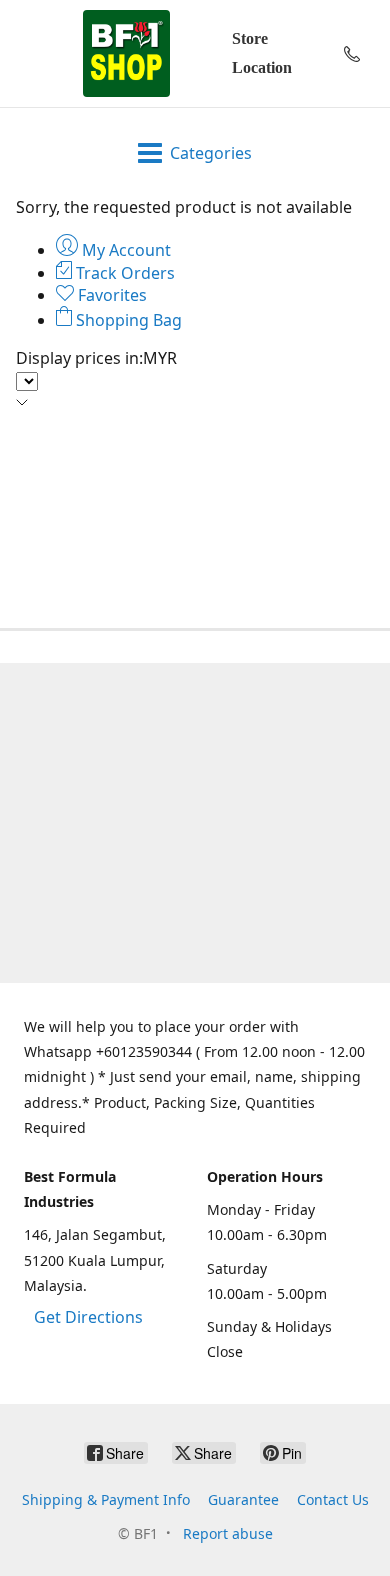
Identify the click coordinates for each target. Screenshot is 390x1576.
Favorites (110, 295)
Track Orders (123, 273)
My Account (124, 250)
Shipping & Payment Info (106, 1499)
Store (250, 38)
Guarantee (243, 1499)
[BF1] (126, 53)
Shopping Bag (127, 320)
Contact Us (333, 1499)
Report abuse (228, 1533)
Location (262, 67)
